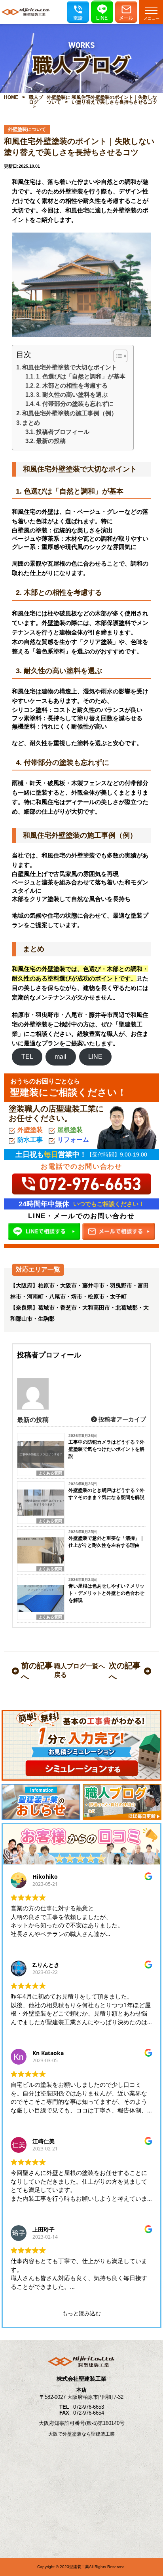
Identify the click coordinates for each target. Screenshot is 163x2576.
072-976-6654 (89, 2413)
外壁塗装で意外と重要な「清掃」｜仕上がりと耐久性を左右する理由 (106, 1542)
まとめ (31, 423)
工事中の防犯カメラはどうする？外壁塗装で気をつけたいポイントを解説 (106, 1449)
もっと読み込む (81, 2313)
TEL (27, 1057)
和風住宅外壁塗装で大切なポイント (70, 367)
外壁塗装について (59, 100)
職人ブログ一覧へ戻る (80, 1670)
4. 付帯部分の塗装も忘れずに (75, 404)
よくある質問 (50, 1473)
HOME (11, 97)
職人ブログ (36, 100)
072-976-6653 (89, 2407)
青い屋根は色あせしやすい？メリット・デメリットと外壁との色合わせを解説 (106, 1593)
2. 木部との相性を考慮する (72, 385)
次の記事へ (125, 1671)
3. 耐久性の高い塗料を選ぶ (72, 395)
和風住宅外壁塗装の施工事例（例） (70, 413)
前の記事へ (37, 1671)
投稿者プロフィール (63, 432)
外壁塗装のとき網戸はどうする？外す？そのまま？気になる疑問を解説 (106, 1494)
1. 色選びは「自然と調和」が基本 (81, 376)
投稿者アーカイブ (121, 1419)
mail (61, 1057)
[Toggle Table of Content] (117, 356)
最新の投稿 (51, 441)
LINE (95, 1057)
